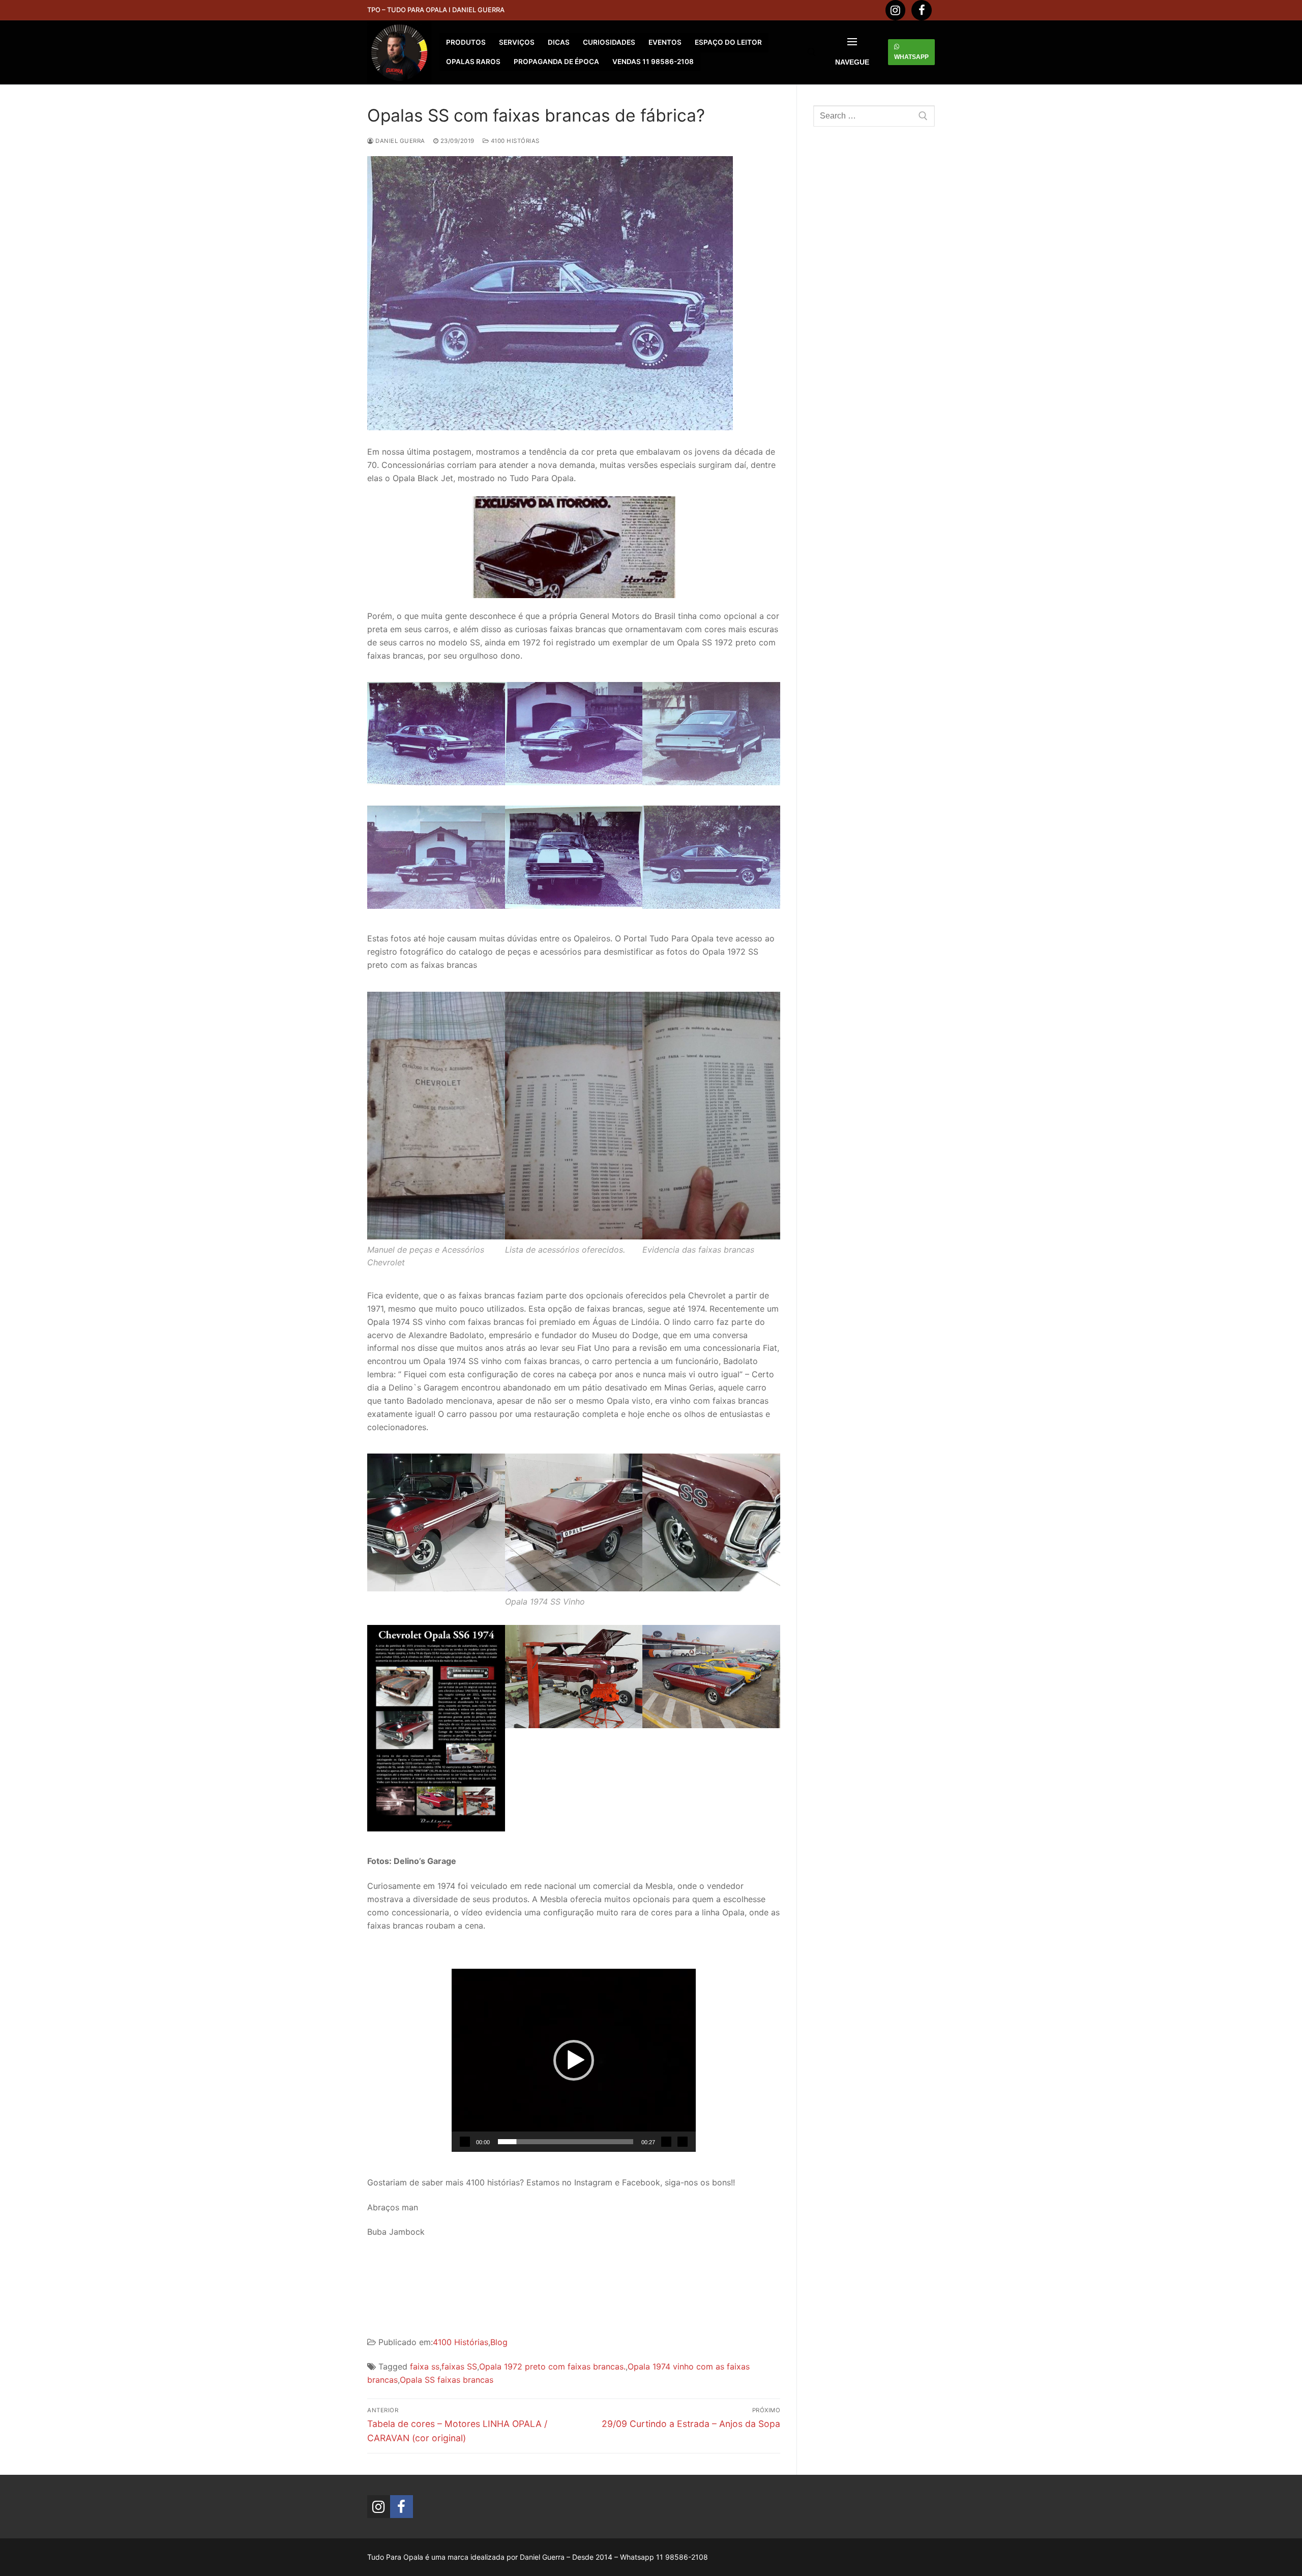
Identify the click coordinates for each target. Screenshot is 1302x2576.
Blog (499, 2342)
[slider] (566, 2142)
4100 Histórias (514, 141)
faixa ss (425, 2366)
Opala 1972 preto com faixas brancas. (552, 2366)
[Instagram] (896, 10)
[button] (574, 2060)
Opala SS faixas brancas (447, 2380)
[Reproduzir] (465, 2142)
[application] (574, 2060)
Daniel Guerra (400, 141)
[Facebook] (922, 10)
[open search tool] (812, 52)
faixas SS (459, 2366)
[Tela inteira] (683, 2142)
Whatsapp (911, 57)
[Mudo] (666, 2142)
